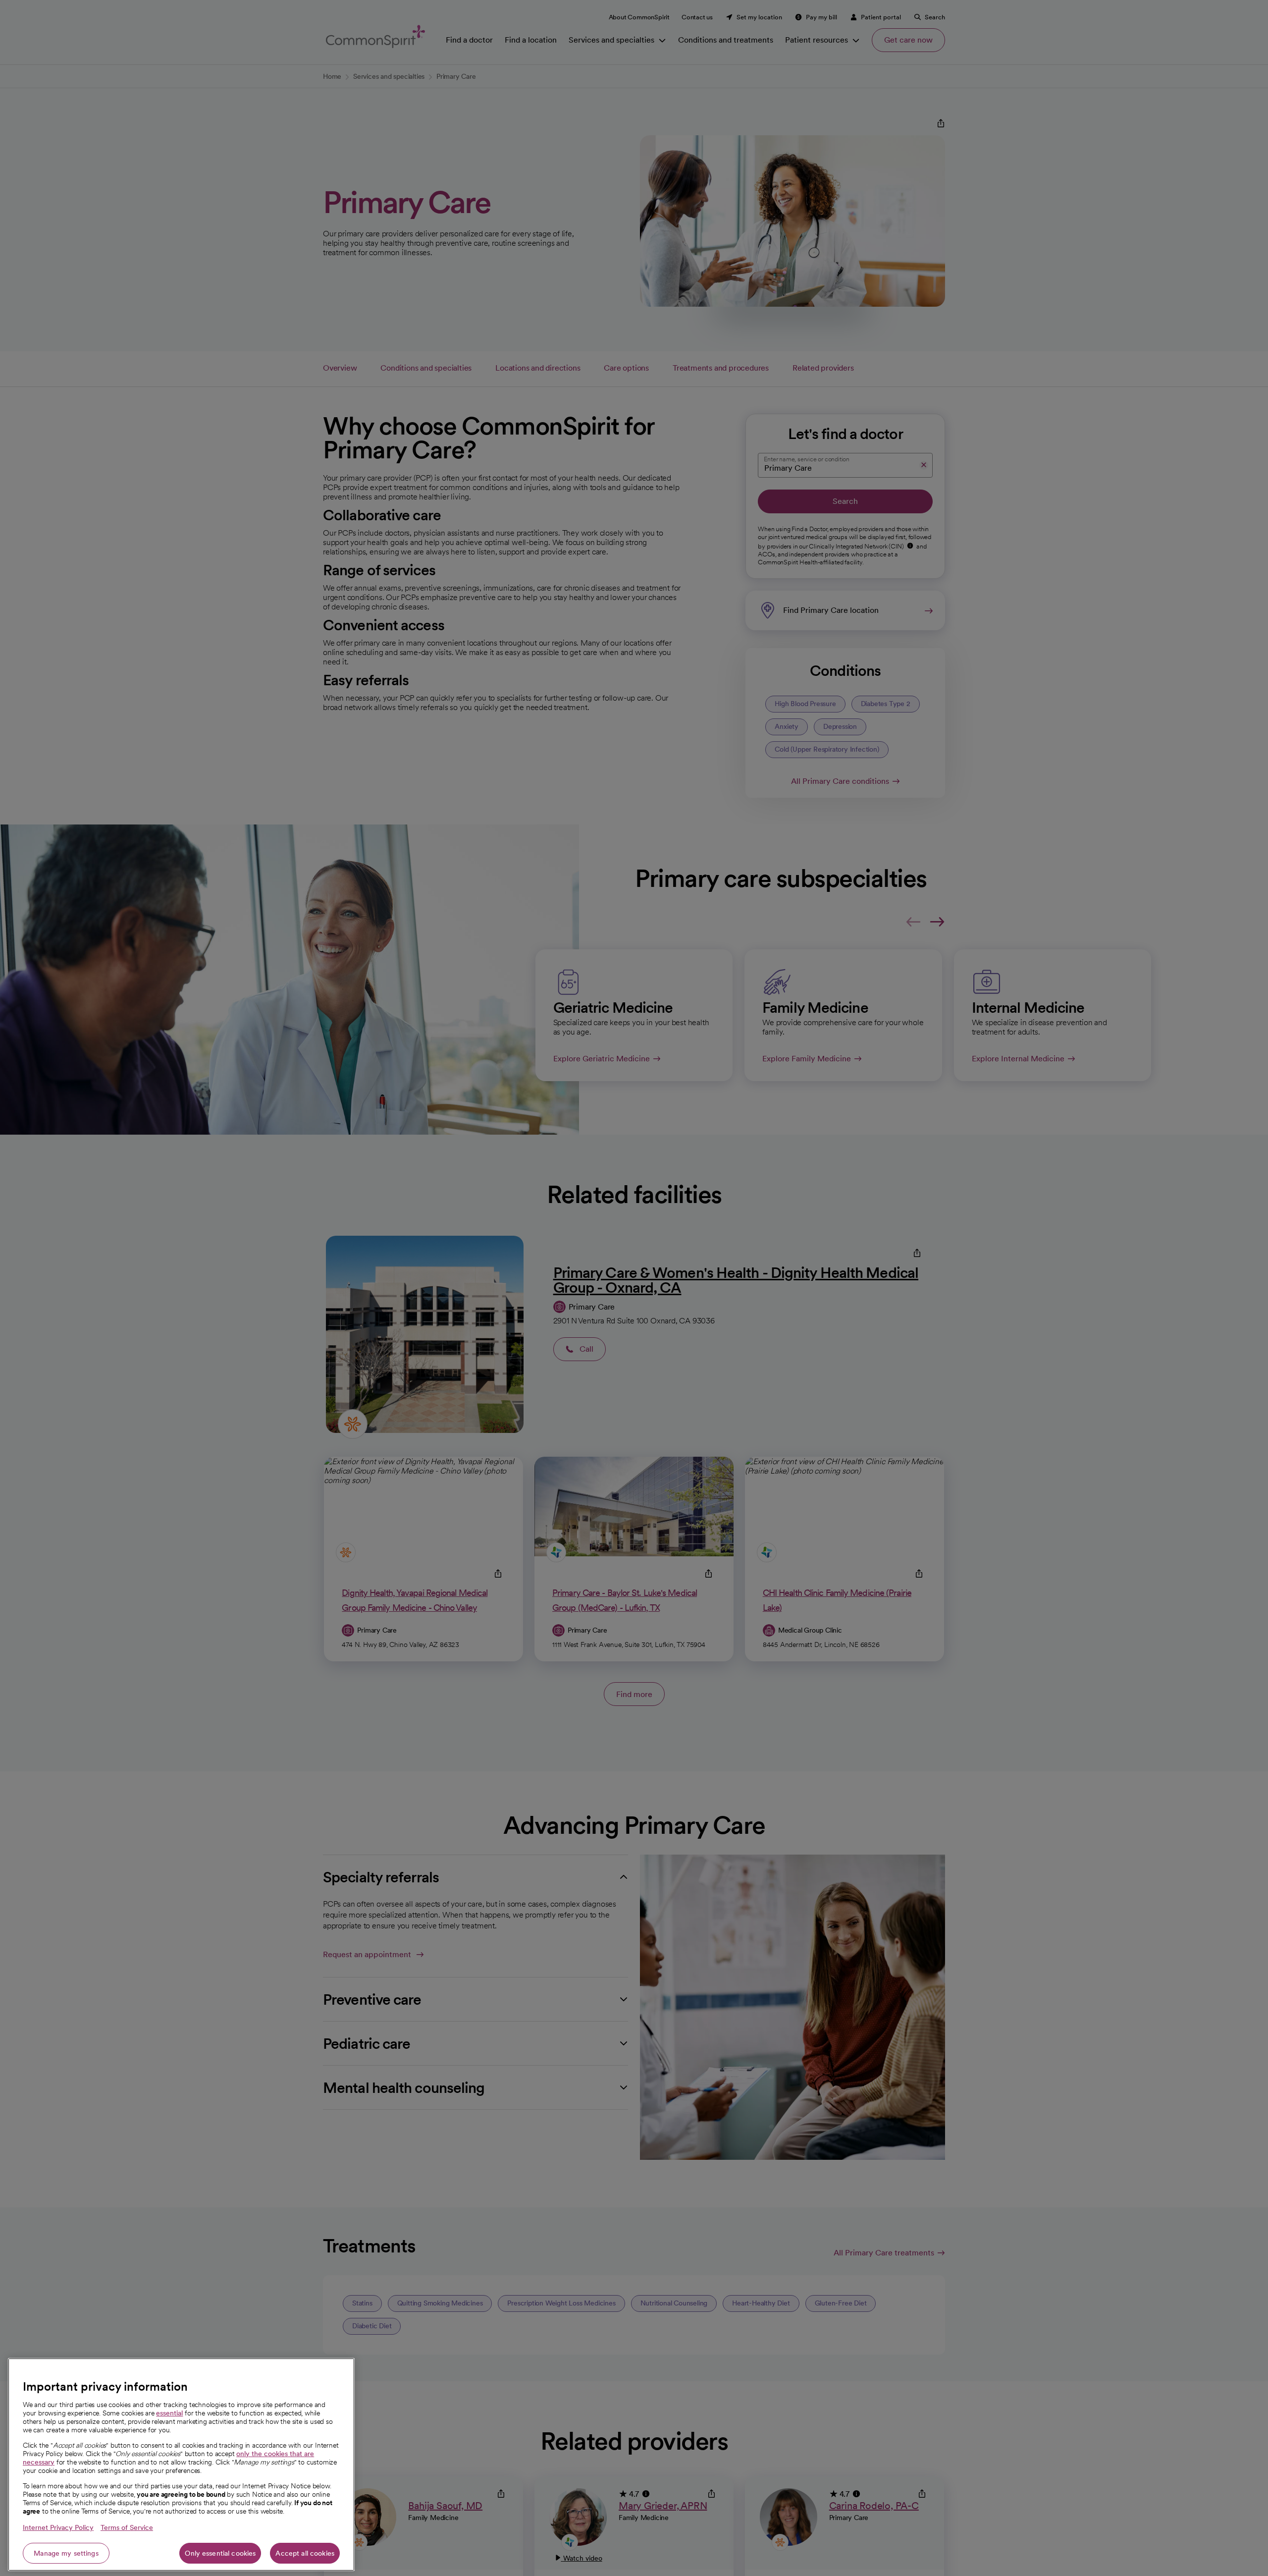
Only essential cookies (220, 2553)
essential (169, 2413)
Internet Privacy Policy (58, 2527)
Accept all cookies (305, 2553)
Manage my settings (66, 2553)
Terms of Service (127, 2527)
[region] (181, 2465)
